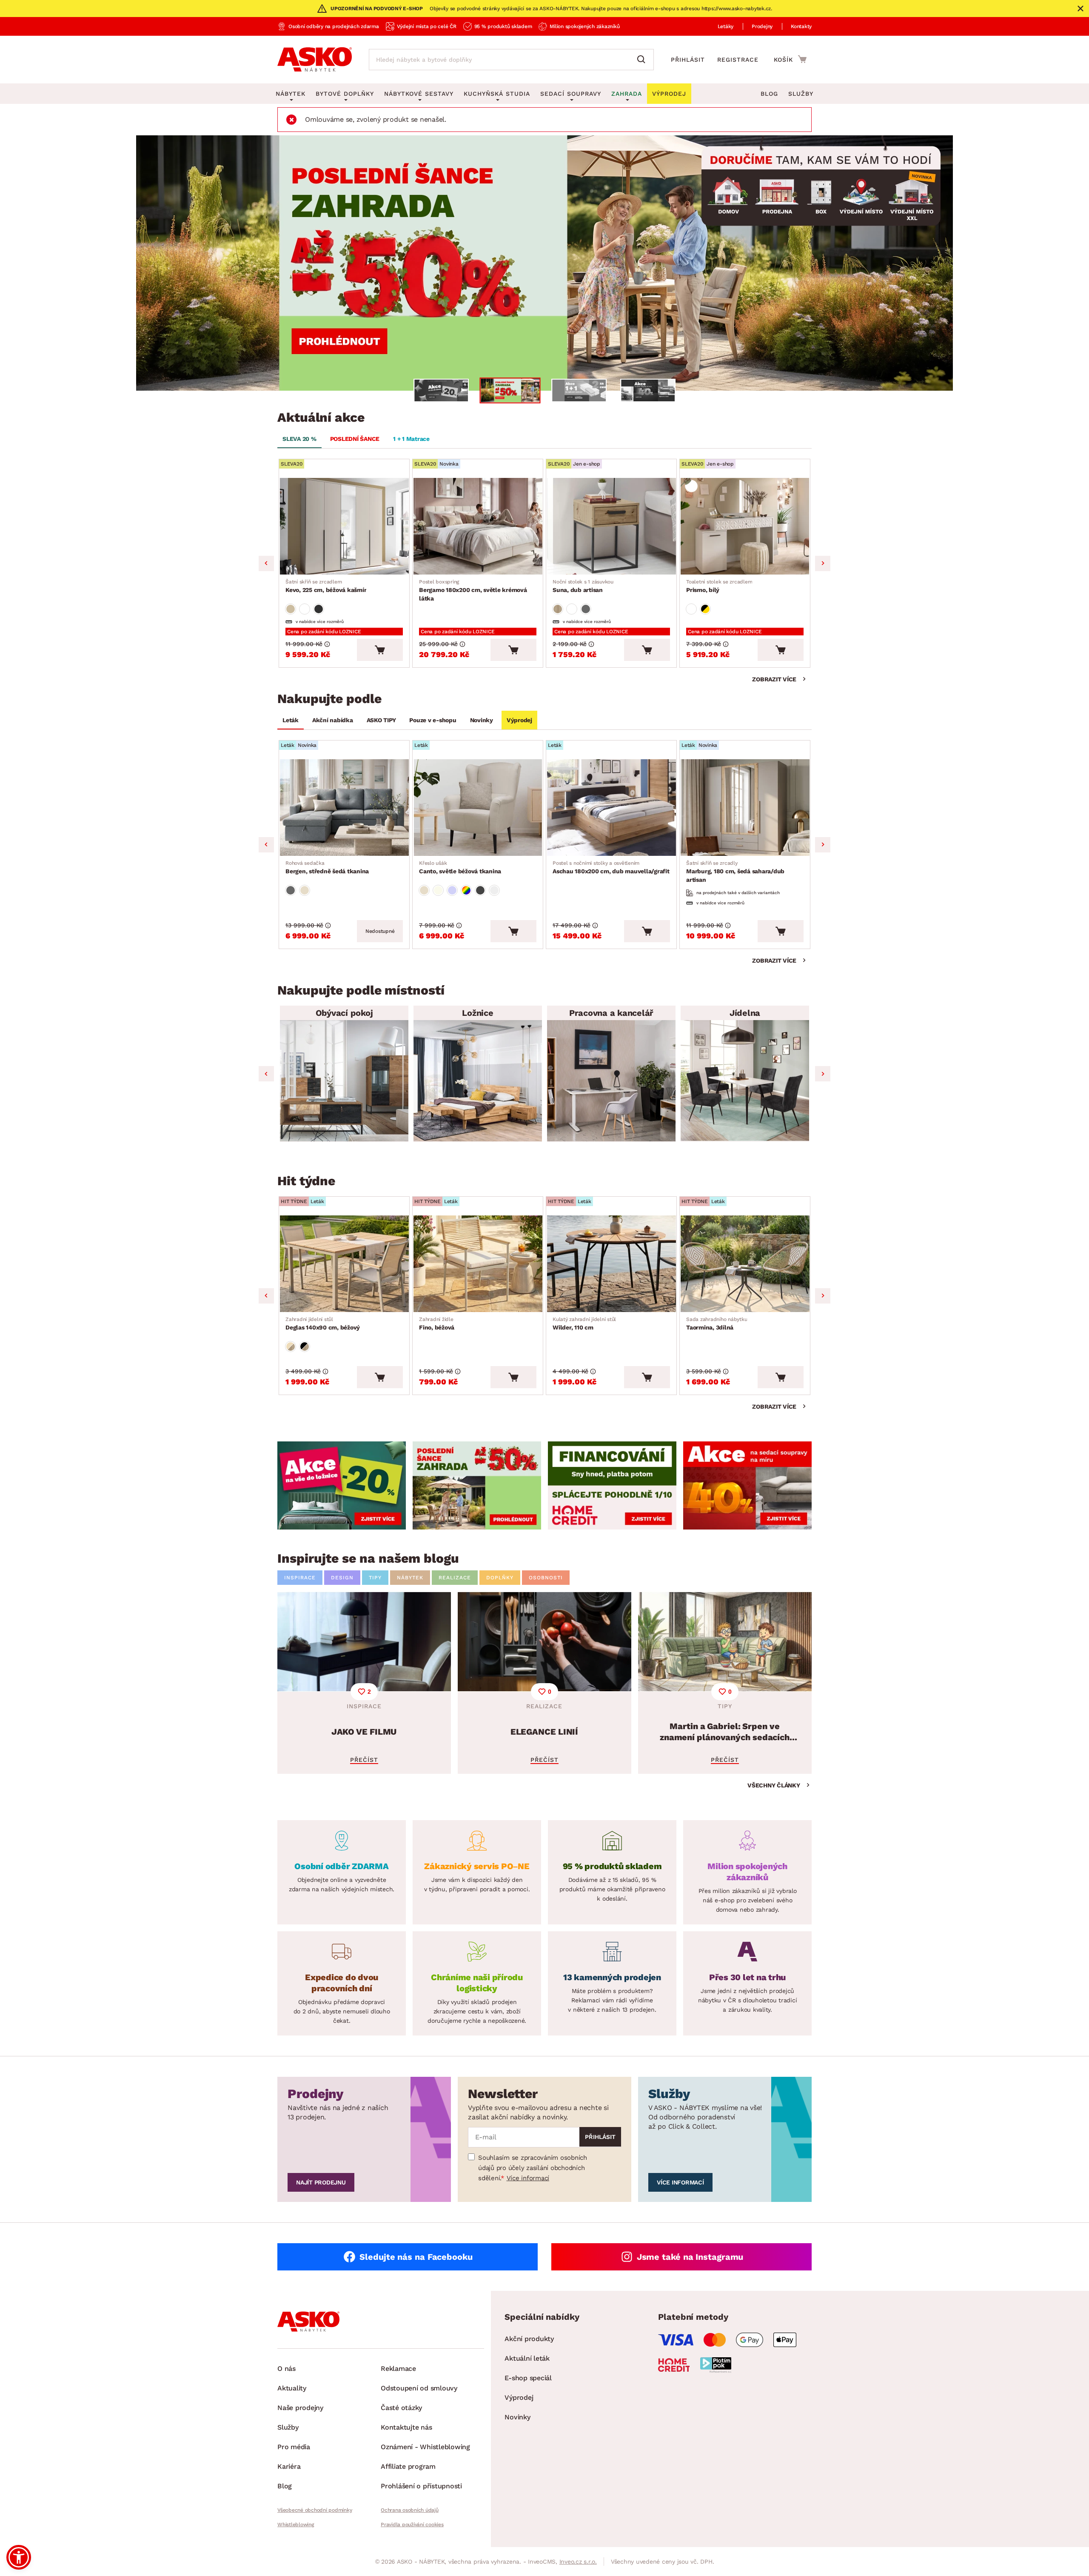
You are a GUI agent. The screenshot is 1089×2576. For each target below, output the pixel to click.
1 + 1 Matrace (411, 439)
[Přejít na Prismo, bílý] (745, 526)
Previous (266, 563)
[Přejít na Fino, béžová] (478, 1264)
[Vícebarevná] (466, 890)
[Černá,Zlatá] (705, 609)
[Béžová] (291, 609)
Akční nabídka (333, 720)
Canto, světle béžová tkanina (460, 867)
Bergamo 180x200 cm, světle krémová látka (473, 590)
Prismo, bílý (719, 586)
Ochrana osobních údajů (410, 2510)
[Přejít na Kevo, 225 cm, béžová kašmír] (344, 526)
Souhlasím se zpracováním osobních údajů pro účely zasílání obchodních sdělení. (533, 2168)
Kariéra (289, 2466)
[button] (19, 2557)
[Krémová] (438, 890)
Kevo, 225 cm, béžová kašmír (326, 586)
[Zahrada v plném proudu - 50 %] (544, 263)
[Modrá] (452, 890)
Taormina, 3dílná (717, 1324)
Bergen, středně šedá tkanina (327, 867)
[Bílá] (305, 609)
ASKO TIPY (381, 720)
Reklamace (398, 2369)
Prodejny (762, 26)
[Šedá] (319, 609)
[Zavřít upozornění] (1080, 9)
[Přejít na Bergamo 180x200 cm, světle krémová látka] (478, 526)
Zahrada (627, 94)
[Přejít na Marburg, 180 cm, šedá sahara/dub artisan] (745, 808)
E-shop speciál (528, 2378)
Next (823, 563)
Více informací (528, 2178)
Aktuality (292, 2388)
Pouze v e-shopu (433, 720)
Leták (291, 720)
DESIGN (342, 1578)
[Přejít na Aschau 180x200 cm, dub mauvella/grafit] (611, 808)
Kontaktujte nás (406, 2427)
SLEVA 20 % (299, 439)
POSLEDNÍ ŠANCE (355, 439)
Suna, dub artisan (583, 586)
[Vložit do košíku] (380, 650)
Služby (801, 94)
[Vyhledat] (643, 60)
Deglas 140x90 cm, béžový (323, 1324)
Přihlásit (688, 60)
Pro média (294, 2447)
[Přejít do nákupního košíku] (790, 59)
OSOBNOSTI (546, 1578)
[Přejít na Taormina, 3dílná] (745, 1264)
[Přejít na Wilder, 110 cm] (611, 1264)
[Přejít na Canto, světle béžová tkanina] (478, 808)
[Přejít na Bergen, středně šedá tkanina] (344, 808)
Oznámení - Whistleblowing (425, 2447)
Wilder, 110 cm (584, 1324)
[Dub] (558, 609)
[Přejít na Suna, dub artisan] (611, 526)
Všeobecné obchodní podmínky (315, 2510)
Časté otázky (401, 2408)
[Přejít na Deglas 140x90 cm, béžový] (344, 1264)
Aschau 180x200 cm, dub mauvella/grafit (611, 867)
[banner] (342, 1485)
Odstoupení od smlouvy (419, 2388)
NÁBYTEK (410, 1578)
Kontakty (801, 26)
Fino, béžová (437, 1324)
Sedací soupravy (571, 94)
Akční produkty (529, 2339)
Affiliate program (408, 2466)
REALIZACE (455, 1578)
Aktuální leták (527, 2358)
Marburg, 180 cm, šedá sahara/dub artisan (735, 872)
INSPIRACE (300, 1578)
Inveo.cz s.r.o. (578, 2562)
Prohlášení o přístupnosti (421, 2486)
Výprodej (519, 720)
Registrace (738, 60)
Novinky (482, 720)
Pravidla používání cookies (412, 2525)
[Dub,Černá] (305, 1347)
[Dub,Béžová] (291, 1347)
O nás (287, 2369)
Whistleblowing (296, 2525)
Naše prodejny (300, 2408)
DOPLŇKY (500, 1578)
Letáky (726, 26)
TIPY (375, 1578)
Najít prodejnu (321, 2182)
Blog (769, 94)
